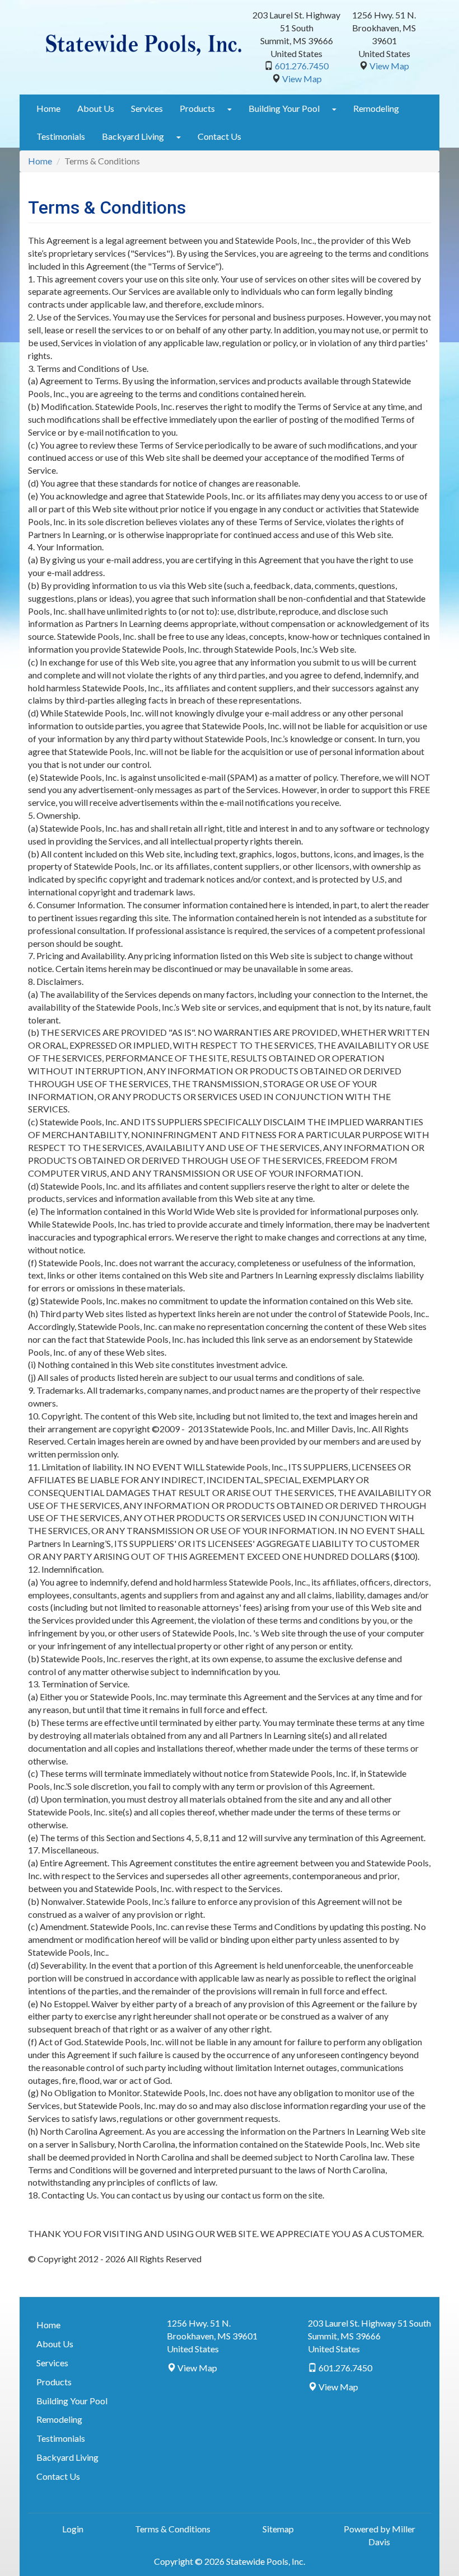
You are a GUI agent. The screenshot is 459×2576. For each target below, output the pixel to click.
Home (48, 108)
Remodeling (376, 108)
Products (197, 108)
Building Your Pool (284, 108)
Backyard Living (133, 136)
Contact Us (219, 136)
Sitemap (278, 2529)
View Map (302, 79)
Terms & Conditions (173, 2529)
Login (73, 2529)
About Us (96, 108)
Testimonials (61, 136)
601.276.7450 (302, 66)
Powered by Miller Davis (380, 2535)
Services (147, 108)
